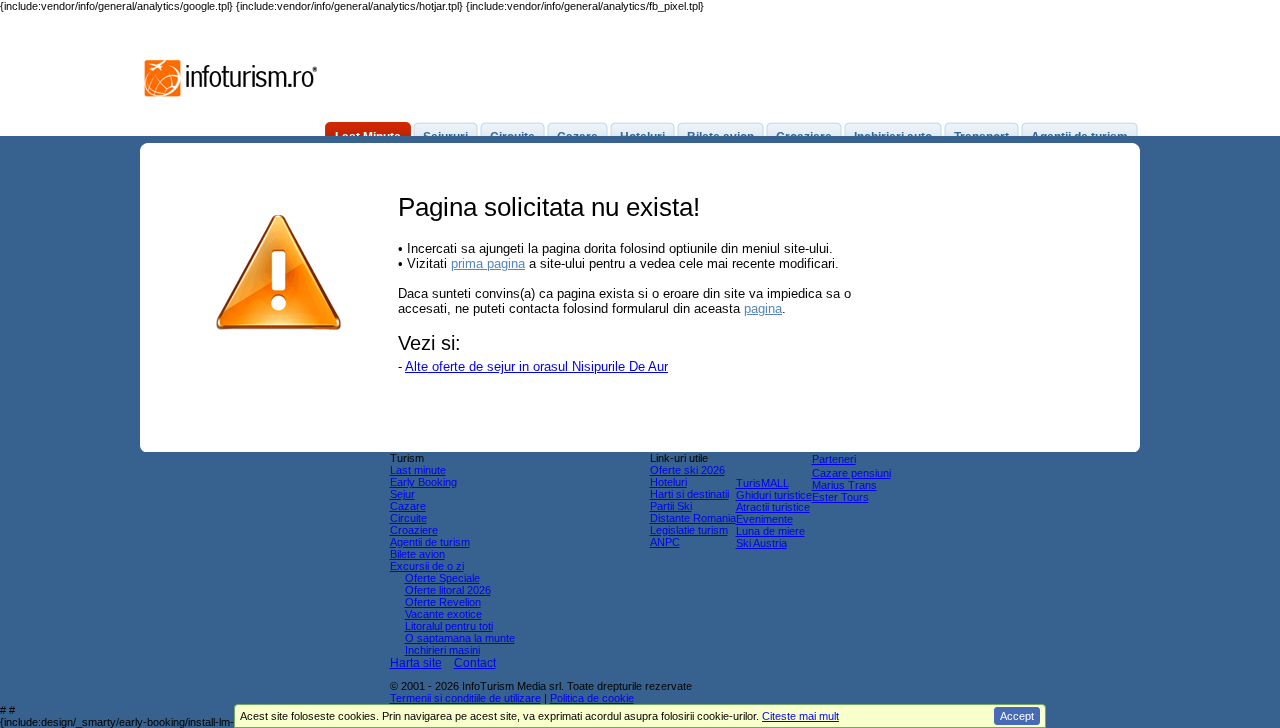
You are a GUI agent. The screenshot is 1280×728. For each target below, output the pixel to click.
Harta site (416, 663)
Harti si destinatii (689, 494)
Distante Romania (693, 518)
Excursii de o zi (427, 566)
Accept (1017, 716)
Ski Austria (761, 543)
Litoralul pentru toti (449, 626)
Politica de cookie (592, 698)
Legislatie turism (689, 530)
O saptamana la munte (460, 638)
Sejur (402, 494)
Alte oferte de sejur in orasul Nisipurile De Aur (536, 366)
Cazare (408, 506)
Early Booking (423, 482)
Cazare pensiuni (851, 473)
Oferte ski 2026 (687, 470)
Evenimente (764, 519)
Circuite (408, 518)
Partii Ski (671, 506)
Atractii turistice (773, 507)
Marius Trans (844, 485)
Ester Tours (840, 497)
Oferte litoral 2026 (448, 590)
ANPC (665, 542)
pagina (763, 308)
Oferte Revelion (443, 602)
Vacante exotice (443, 614)
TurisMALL (762, 483)
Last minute (418, 470)
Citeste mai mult (800, 716)
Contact (475, 663)
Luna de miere (770, 531)
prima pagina (488, 263)
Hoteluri (668, 482)
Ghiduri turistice (774, 495)
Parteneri (834, 459)
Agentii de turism (430, 542)
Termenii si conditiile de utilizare (465, 698)
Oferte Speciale (442, 578)
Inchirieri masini (442, 650)
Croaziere (414, 530)
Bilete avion (417, 554)
